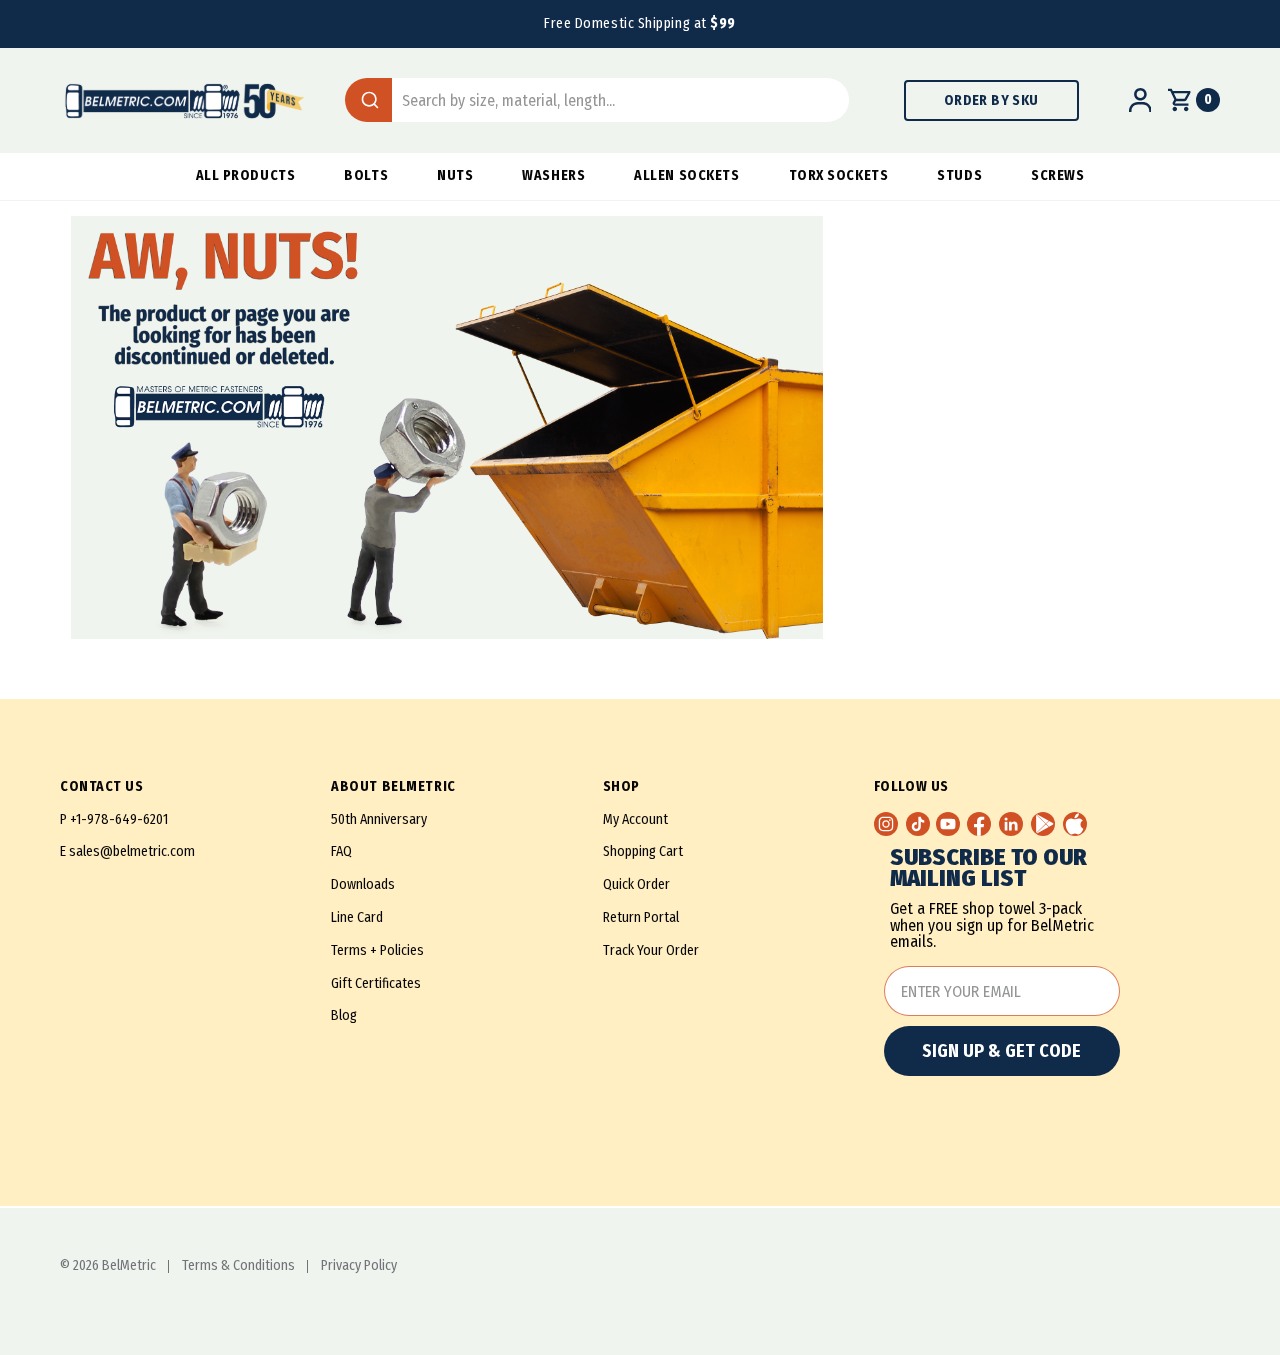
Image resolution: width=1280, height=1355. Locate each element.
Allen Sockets (686, 175)
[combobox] (597, 100)
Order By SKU (991, 100)
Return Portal (641, 917)
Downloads (363, 884)
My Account (635, 819)
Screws (1057, 175)
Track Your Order (651, 950)
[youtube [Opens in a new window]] (948, 824)
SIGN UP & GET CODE (1001, 1051)
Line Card (357, 917)
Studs (959, 175)
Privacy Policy (359, 1266)
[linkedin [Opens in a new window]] (1011, 824)
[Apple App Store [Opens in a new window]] (1075, 824)
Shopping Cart (643, 851)
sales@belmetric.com (132, 851)
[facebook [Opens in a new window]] (979, 824)
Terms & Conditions (238, 1266)
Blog (344, 1015)
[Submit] (368, 100)
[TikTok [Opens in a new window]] (918, 824)
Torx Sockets (839, 175)
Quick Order (636, 884)
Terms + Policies (377, 950)
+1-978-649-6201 (119, 819)
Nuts (455, 175)
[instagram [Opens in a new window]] (886, 824)
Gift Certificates (376, 983)
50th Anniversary (379, 819)
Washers (553, 175)
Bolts (366, 175)
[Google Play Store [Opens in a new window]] (1043, 824)
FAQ (341, 851)
